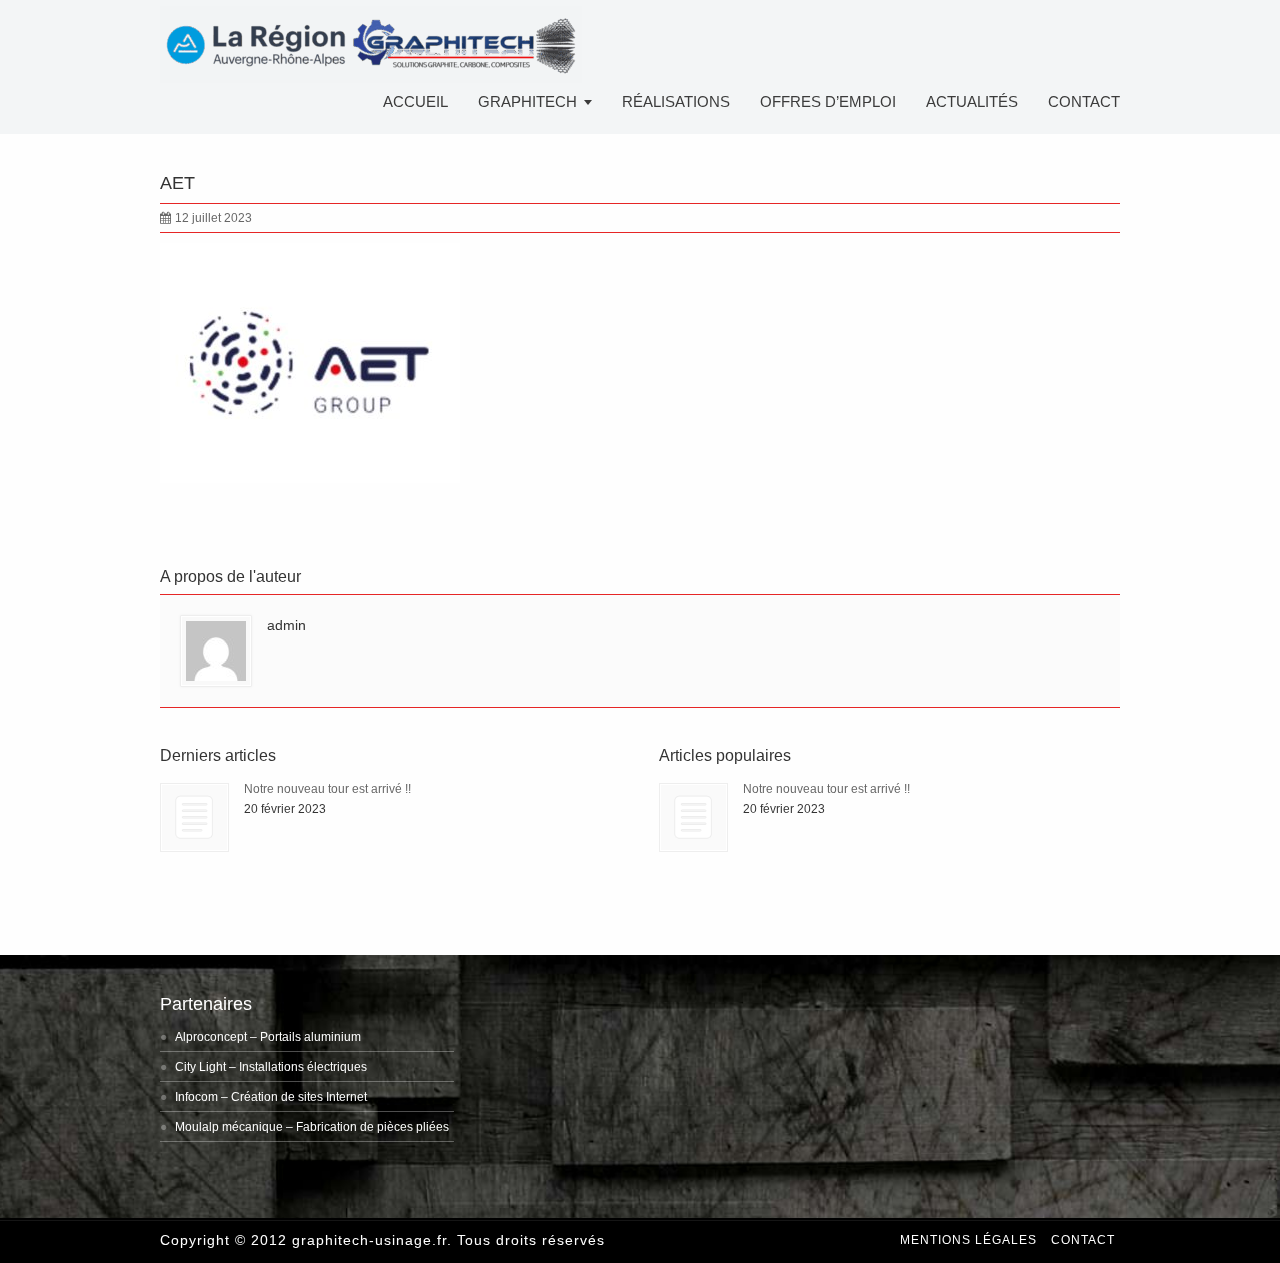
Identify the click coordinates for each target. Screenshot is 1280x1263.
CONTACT (1084, 101)
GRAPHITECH (527, 101)
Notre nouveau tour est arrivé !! (327, 789)
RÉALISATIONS (676, 101)
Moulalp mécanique (229, 1127)
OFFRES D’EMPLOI (828, 101)
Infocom (196, 1097)
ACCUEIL (415, 101)
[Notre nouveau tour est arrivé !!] (194, 817)
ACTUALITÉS (972, 101)
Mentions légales (968, 1240)
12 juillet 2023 (213, 218)
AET (177, 183)
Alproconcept (211, 1037)
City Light (200, 1067)
